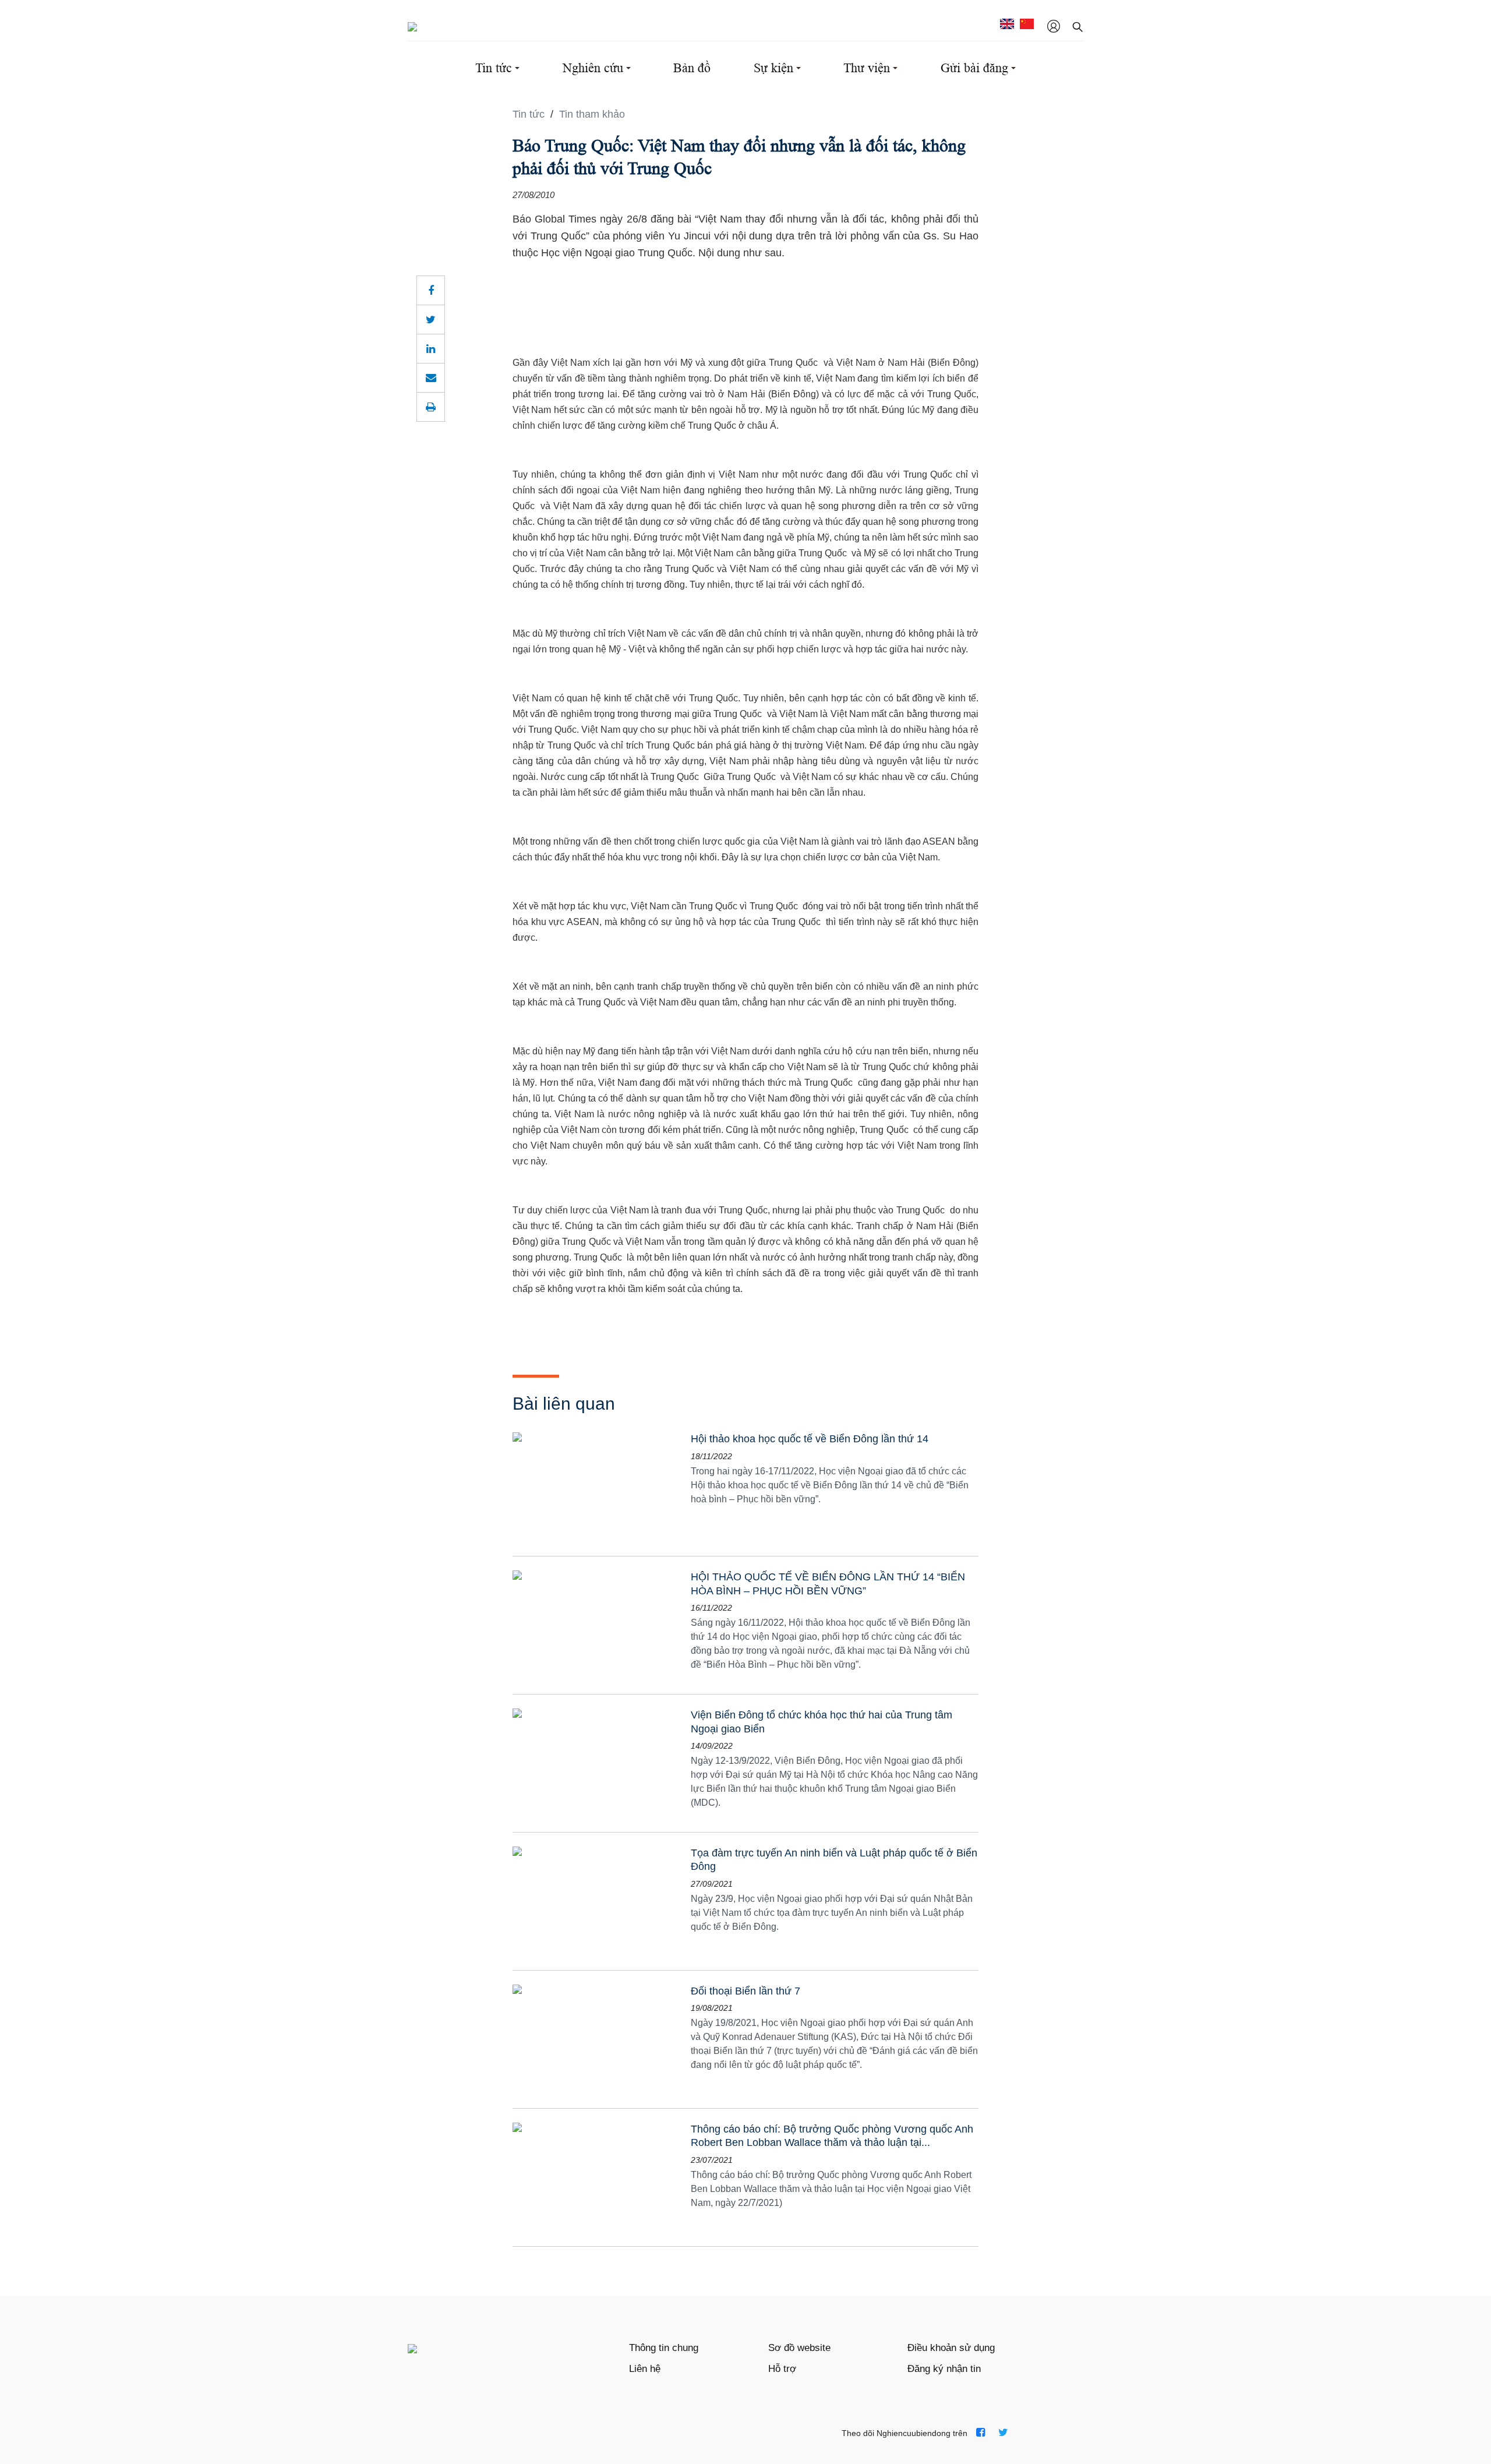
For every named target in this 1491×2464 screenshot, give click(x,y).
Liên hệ (645, 2369)
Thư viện (867, 68)
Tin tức (494, 68)
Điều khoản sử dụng (951, 2348)
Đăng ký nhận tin (944, 2369)
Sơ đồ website (799, 2348)
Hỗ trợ (782, 2369)
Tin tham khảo (592, 114)
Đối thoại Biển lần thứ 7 (745, 1991)
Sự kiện (773, 68)
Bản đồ (692, 68)
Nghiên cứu (593, 68)
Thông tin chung (664, 2348)
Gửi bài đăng (974, 68)
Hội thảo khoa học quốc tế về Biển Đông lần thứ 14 (810, 1439)
